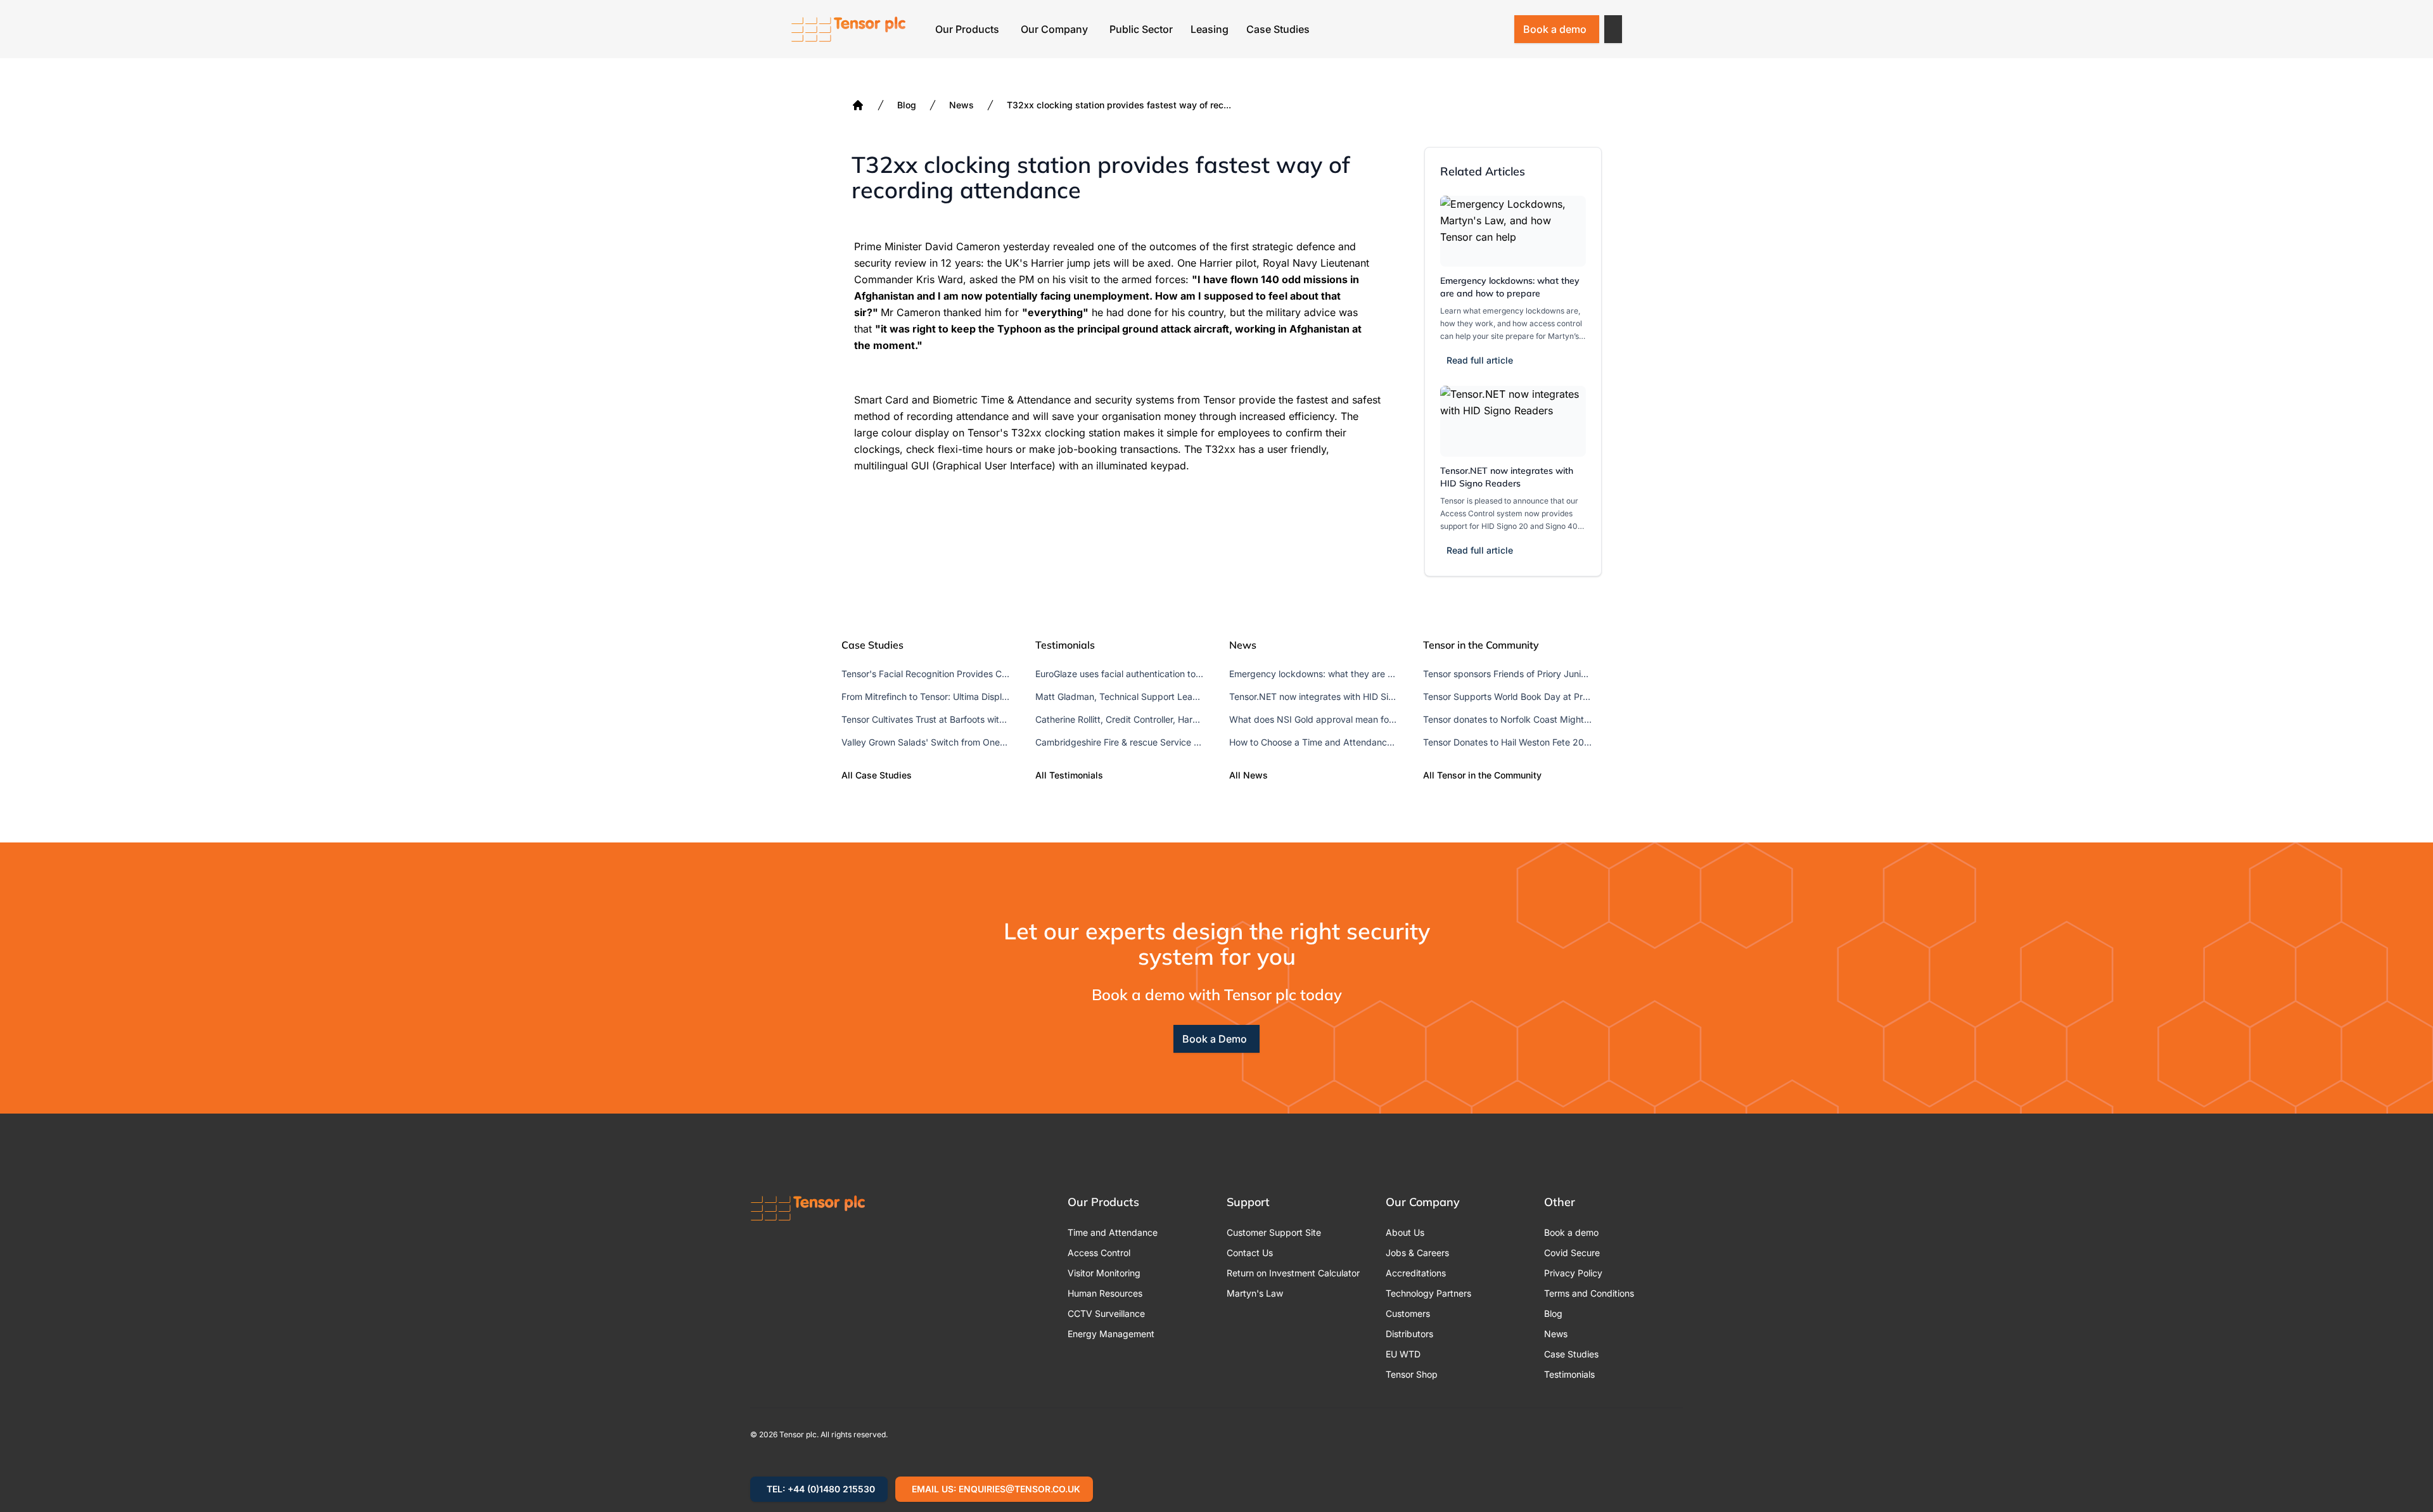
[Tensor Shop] (1495, 29)
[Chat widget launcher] (2401, 1480)
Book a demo (1555, 29)
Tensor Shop (1412, 1374)
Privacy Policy (1573, 1273)
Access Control (1099, 1253)
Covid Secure (1572, 1253)
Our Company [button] (1054, 29)
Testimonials (1569, 1374)
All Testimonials (1069, 775)
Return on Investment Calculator (1293, 1273)
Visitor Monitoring (1104, 1273)
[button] (1613, 29)
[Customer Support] (1462, 29)
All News (1248, 775)
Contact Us (1250, 1253)
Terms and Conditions (1589, 1293)
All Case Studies (877, 775)
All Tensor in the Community (1482, 775)
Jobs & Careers (1417, 1253)
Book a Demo (1215, 1039)
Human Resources (1105, 1293)
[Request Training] (1429, 29)
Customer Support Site (1274, 1232)
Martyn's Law (1255, 1293)
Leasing (1210, 29)
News (961, 105)
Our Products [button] (967, 29)
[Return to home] (848, 29)
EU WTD (1403, 1354)
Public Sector (1141, 29)
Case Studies (1278, 29)
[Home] (858, 105)
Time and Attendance (1113, 1232)
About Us (1405, 1232)
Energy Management (1111, 1334)
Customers (1408, 1313)
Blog (907, 105)
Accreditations (1416, 1273)
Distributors (1409, 1334)
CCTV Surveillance (1106, 1313)
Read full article (1480, 360)
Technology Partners (1428, 1293)
